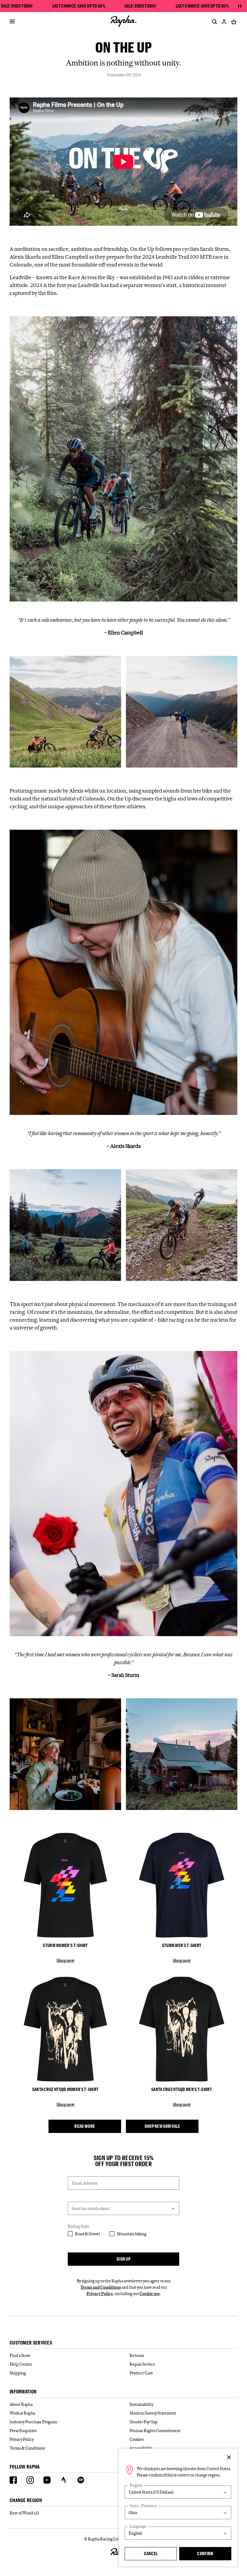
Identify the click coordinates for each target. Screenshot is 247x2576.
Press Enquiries (23, 2431)
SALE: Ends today (17, 6)
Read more (85, 2126)
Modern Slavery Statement (153, 2413)
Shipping (18, 2373)
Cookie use (150, 2294)
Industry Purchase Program (33, 2422)
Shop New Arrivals (162, 2126)
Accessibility (141, 2448)
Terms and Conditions (101, 2287)
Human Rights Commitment (155, 2431)
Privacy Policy (100, 2294)
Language (138, 2526)
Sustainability (141, 2404)
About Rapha (21, 2404)
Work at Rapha (22, 2413)
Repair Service (142, 2364)
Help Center (21, 2364)
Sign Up (123, 2259)
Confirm (205, 2554)
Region (136, 2485)
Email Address (85, 2183)
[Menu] (12, 22)
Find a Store (20, 2355)
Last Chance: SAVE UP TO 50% (79, 6)
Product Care (141, 2373)
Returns (137, 2355)
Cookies (137, 2439)
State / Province (143, 2506)
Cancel (151, 2554)
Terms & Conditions (27, 2448)
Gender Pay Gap (144, 2422)
